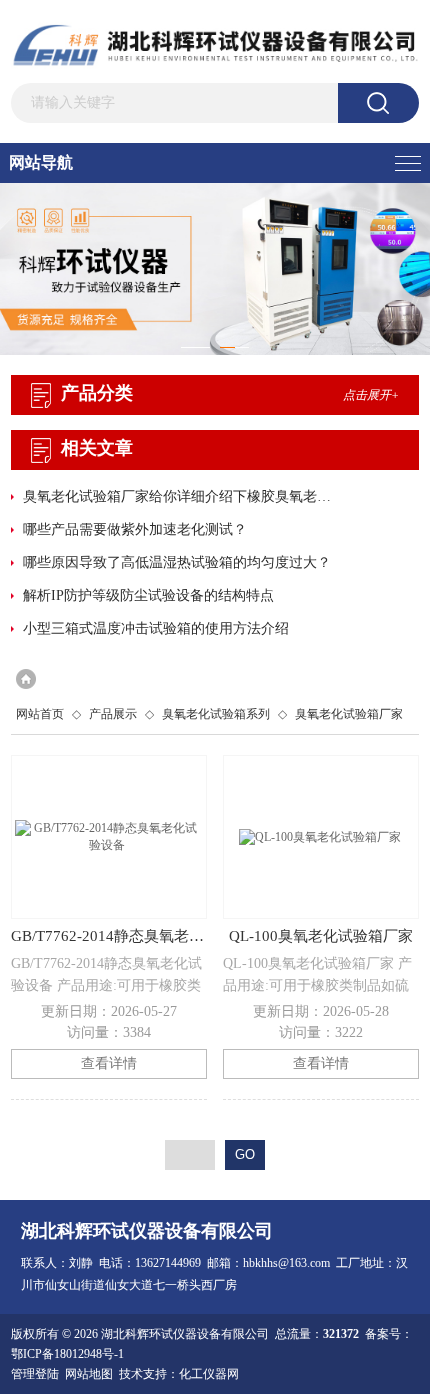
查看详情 (109, 1063)
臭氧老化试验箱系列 (216, 714)
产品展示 (113, 714)
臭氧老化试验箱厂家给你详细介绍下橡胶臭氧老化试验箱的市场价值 (181, 496)
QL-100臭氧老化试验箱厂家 (321, 936)
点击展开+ (371, 395)
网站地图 (89, 1374)
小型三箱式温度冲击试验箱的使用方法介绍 (156, 628)
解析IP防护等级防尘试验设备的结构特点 (148, 595)
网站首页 (40, 714)
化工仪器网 (209, 1374)
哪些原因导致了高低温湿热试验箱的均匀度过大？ (177, 562)
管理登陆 (35, 1374)
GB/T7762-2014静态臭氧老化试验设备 (109, 936)
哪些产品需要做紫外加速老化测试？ (135, 529)
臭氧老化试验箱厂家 (349, 714)
